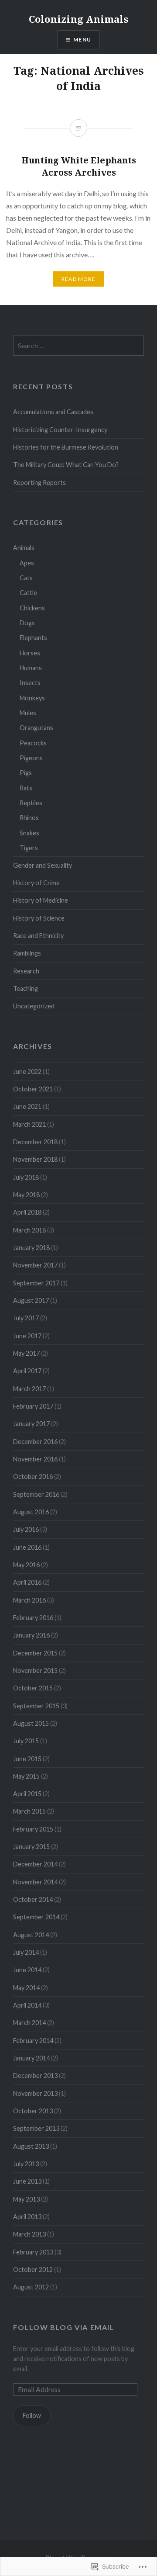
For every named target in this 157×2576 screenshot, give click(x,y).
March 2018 (29, 1230)
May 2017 (26, 1353)
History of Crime (36, 883)
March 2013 (29, 2234)
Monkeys (32, 698)
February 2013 (33, 2252)
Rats (26, 788)
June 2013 (27, 2181)
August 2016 (31, 1512)
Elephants (33, 638)
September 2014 (36, 1917)
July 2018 (26, 1177)
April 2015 (27, 1794)
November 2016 (35, 1459)
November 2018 (35, 1159)
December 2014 (35, 1864)
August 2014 (31, 1935)
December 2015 (35, 1653)
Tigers (29, 848)
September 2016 (36, 1494)
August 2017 (31, 1300)
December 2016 (35, 1442)
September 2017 (36, 1283)
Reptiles (31, 803)
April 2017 (27, 1371)
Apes (27, 563)
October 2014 (33, 1899)
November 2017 (35, 1265)
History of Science (39, 918)
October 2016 (33, 1477)
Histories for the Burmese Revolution (66, 447)
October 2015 (33, 1688)
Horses (30, 653)
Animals (24, 548)
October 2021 (33, 1089)
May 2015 (26, 1776)
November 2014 (35, 1882)
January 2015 (31, 1847)
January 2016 (31, 1635)
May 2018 (26, 1195)
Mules (28, 713)
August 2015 (31, 1723)
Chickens (32, 608)
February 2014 (33, 2041)
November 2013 (35, 2093)
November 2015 (35, 1671)
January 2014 (31, 2058)
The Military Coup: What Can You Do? (66, 465)
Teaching (26, 989)
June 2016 (27, 1547)
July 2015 (26, 1741)
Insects (30, 683)
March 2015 (29, 1811)
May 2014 (26, 1988)
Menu (82, 40)
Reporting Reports (39, 483)
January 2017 (31, 1424)
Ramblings (27, 953)
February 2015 (33, 1829)
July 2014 (26, 1952)
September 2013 (36, 2128)
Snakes (29, 833)
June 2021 (27, 1106)
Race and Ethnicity (38, 936)
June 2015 (27, 1759)
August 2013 (31, 2146)
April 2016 (27, 1582)
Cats (26, 578)
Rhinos (29, 818)
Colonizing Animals (78, 19)
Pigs (26, 773)
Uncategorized (34, 1006)
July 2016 (26, 1529)
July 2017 (26, 1318)
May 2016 (26, 1565)
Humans (31, 668)
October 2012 (33, 2270)
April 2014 (27, 2005)
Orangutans (36, 728)
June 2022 (27, 1072)
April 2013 (27, 2217)
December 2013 (35, 2076)
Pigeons (31, 758)
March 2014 (29, 2023)
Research (26, 971)
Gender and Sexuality (43, 865)
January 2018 (31, 1248)
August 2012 (31, 2287)
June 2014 (27, 1970)
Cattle (28, 593)
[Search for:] (78, 346)
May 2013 (26, 2199)
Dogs (27, 623)
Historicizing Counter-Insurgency (60, 430)
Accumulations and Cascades (53, 412)
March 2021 (29, 1124)
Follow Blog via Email (64, 2327)
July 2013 (26, 2164)
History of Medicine (41, 900)
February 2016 (33, 1618)
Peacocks (33, 743)
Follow (32, 2415)
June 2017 (27, 1336)
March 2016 (29, 1600)
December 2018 (35, 1142)
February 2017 (33, 1406)
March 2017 (29, 1389)
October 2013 (33, 2111)
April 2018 (27, 1212)
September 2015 (36, 1706)
